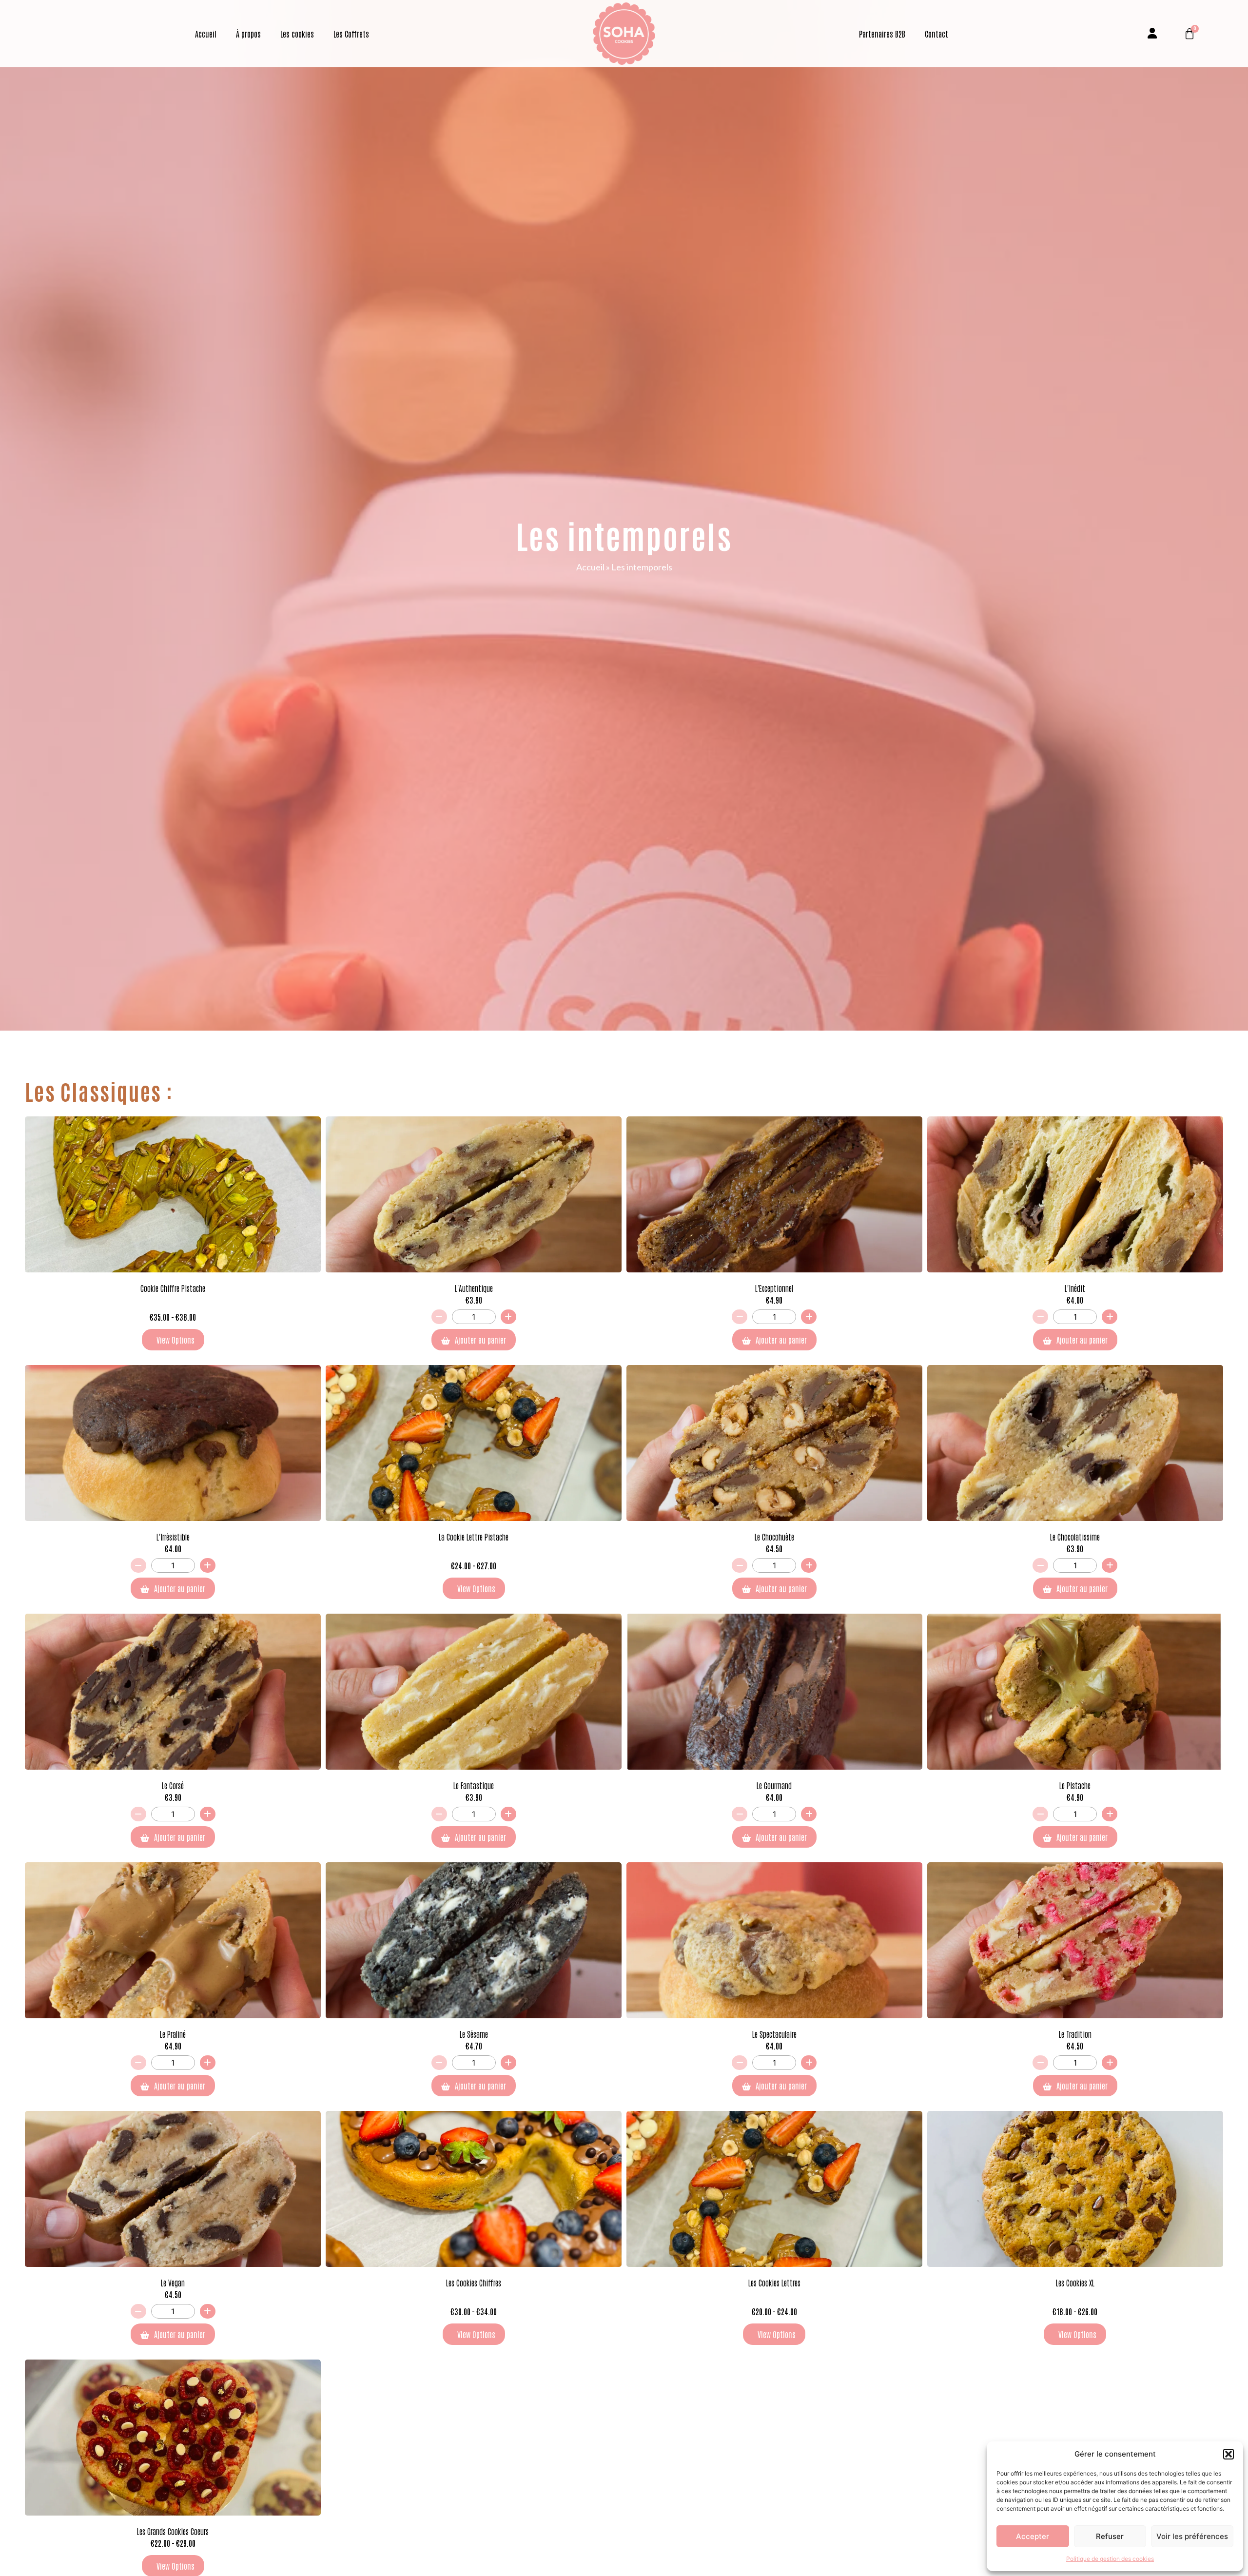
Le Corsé (173, 1785)
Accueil (206, 34)
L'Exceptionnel (774, 1288)
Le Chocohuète (774, 1537)
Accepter (1033, 2536)
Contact (936, 34)
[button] (1228, 2454)
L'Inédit (1075, 1288)
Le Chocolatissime (1075, 1537)
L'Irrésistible (173, 1537)
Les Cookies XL (1075, 2283)
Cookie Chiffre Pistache (173, 1288)
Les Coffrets (351, 34)
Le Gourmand (774, 1785)
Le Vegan (173, 2283)
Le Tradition (1075, 2034)
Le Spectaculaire (774, 2034)
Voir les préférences (1192, 2536)
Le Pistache (1075, 1785)
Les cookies (297, 34)
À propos (248, 34)
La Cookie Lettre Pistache (474, 1537)
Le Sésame (474, 2034)
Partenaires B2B (882, 34)
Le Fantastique (474, 1785)
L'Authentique (474, 1288)
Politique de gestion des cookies (1110, 2559)
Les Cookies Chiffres (474, 2283)
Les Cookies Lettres (774, 2283)
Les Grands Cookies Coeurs (173, 2531)
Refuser (1110, 2536)
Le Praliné (173, 2034)
